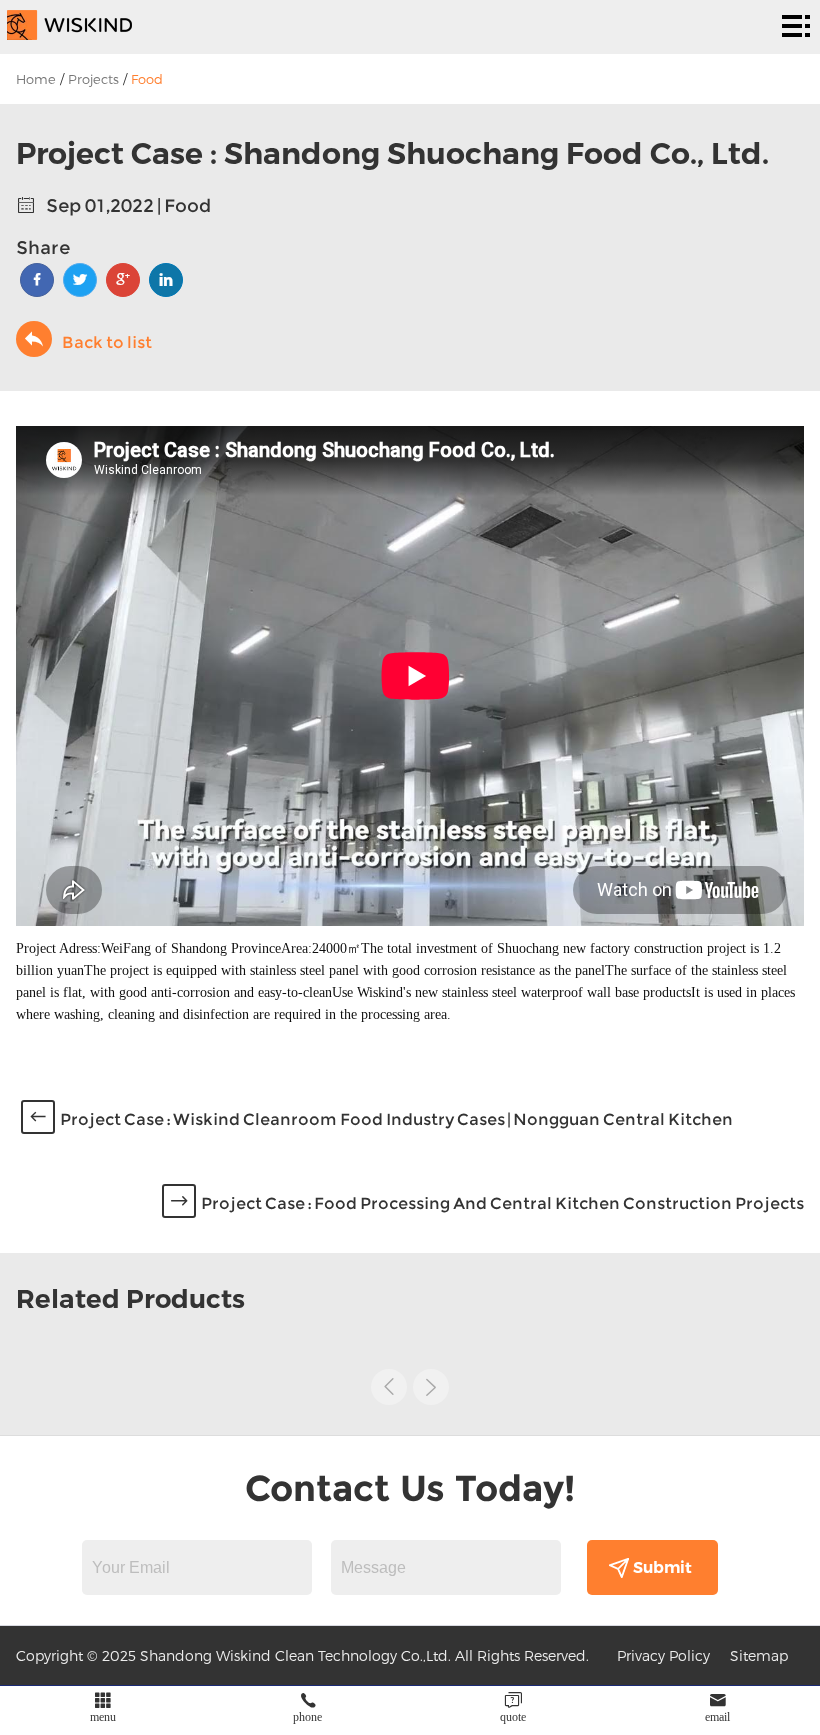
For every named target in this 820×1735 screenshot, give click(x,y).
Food (147, 79)
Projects (93, 79)
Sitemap (759, 1655)
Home (36, 79)
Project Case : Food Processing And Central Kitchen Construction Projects (502, 1203)
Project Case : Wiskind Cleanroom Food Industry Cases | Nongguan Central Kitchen (396, 1119)
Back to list (107, 342)
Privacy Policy (663, 1655)
